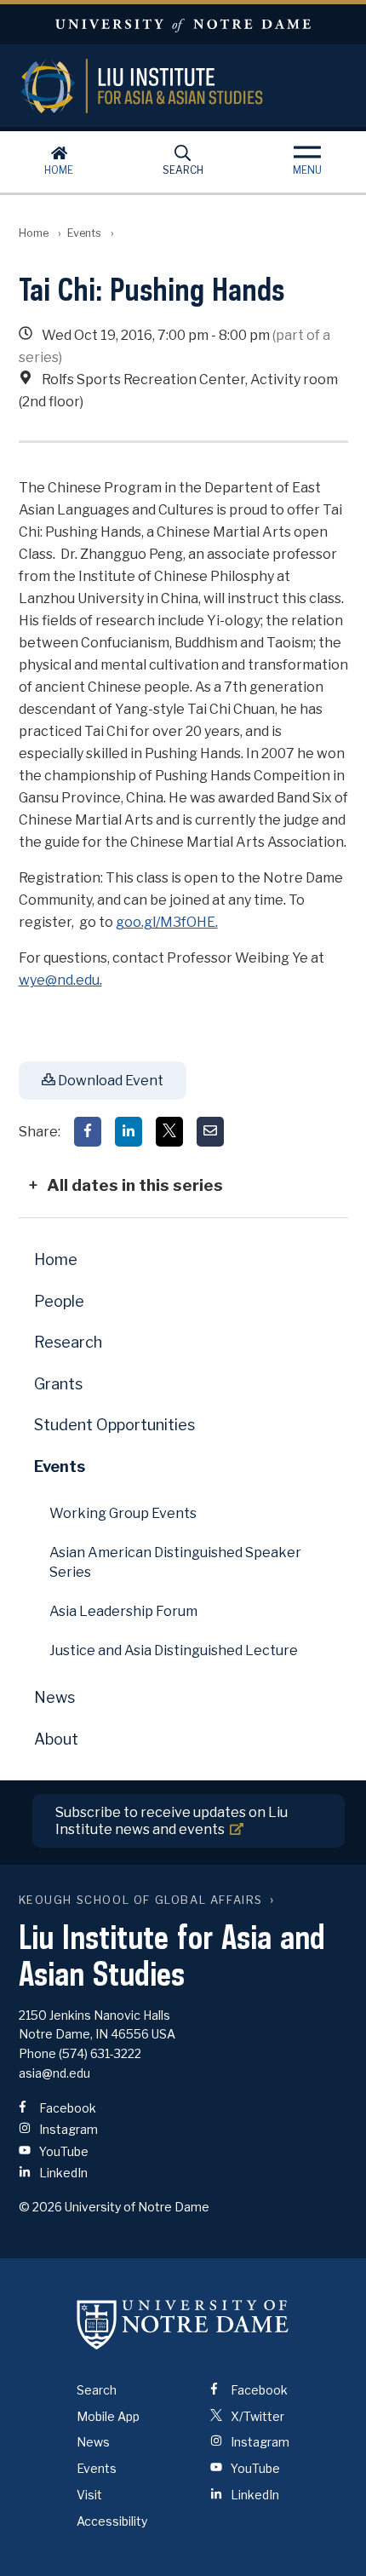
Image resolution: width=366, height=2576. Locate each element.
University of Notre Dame (183, 24)
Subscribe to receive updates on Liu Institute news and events (172, 1820)
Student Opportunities (114, 1425)
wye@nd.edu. (60, 980)
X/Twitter (256, 2416)
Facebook (66, 2108)
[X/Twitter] (169, 1132)
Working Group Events (123, 1513)
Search (183, 170)
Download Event (109, 1081)
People (59, 1301)
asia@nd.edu (54, 2073)
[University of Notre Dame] (183, 2325)
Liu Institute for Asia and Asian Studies (183, 86)
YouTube (63, 2151)
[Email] (210, 1132)
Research (68, 1342)
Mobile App (108, 2416)
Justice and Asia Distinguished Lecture (174, 1650)
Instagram (67, 2129)
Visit (89, 2495)
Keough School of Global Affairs (141, 1900)
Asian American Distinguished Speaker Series (175, 1562)
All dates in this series (135, 1185)
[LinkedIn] (129, 1132)
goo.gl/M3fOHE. (167, 922)
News (54, 1697)
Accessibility (112, 2521)
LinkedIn (62, 2173)
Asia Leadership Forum (123, 1611)
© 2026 (40, 2207)
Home (59, 170)
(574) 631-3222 (100, 2053)
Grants (58, 1384)
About (56, 1739)
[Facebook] (88, 1132)
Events (84, 233)
